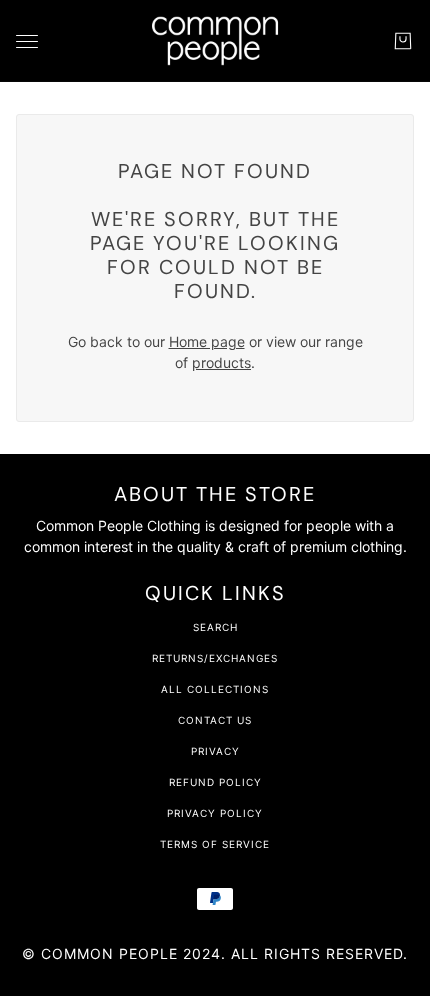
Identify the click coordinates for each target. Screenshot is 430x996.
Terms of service (215, 844)
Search (215, 627)
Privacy (215, 751)
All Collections (215, 689)
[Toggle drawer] (27, 41)
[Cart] (403, 41)
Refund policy (215, 782)
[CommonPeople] (215, 41)
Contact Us (215, 720)
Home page (207, 341)
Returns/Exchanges (215, 658)
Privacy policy (215, 813)
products (221, 362)
